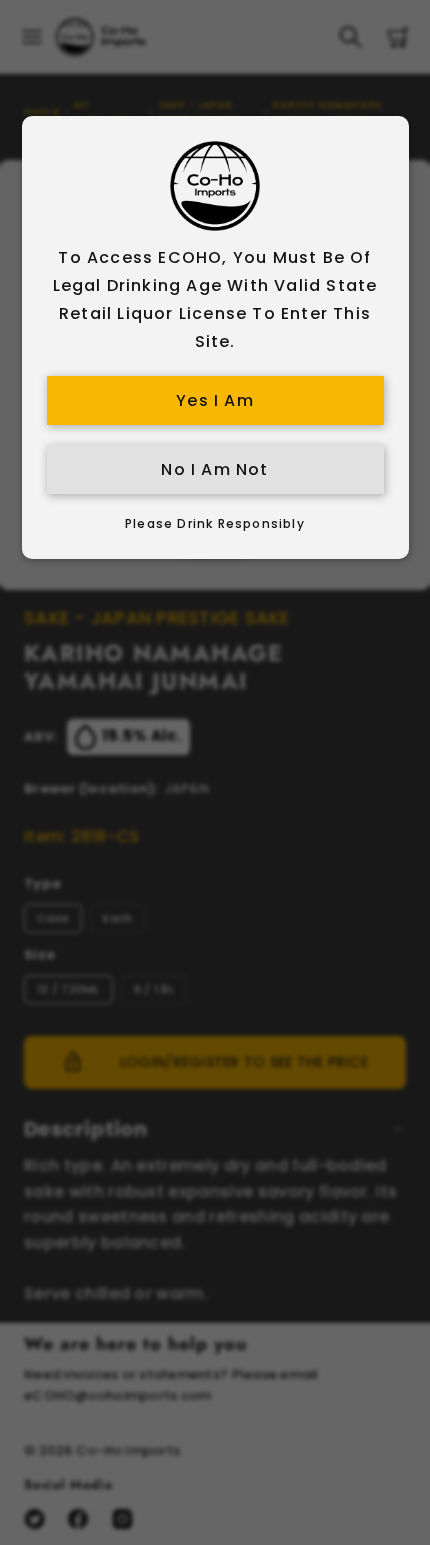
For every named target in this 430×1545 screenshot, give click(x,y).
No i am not (214, 469)
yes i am (215, 400)
